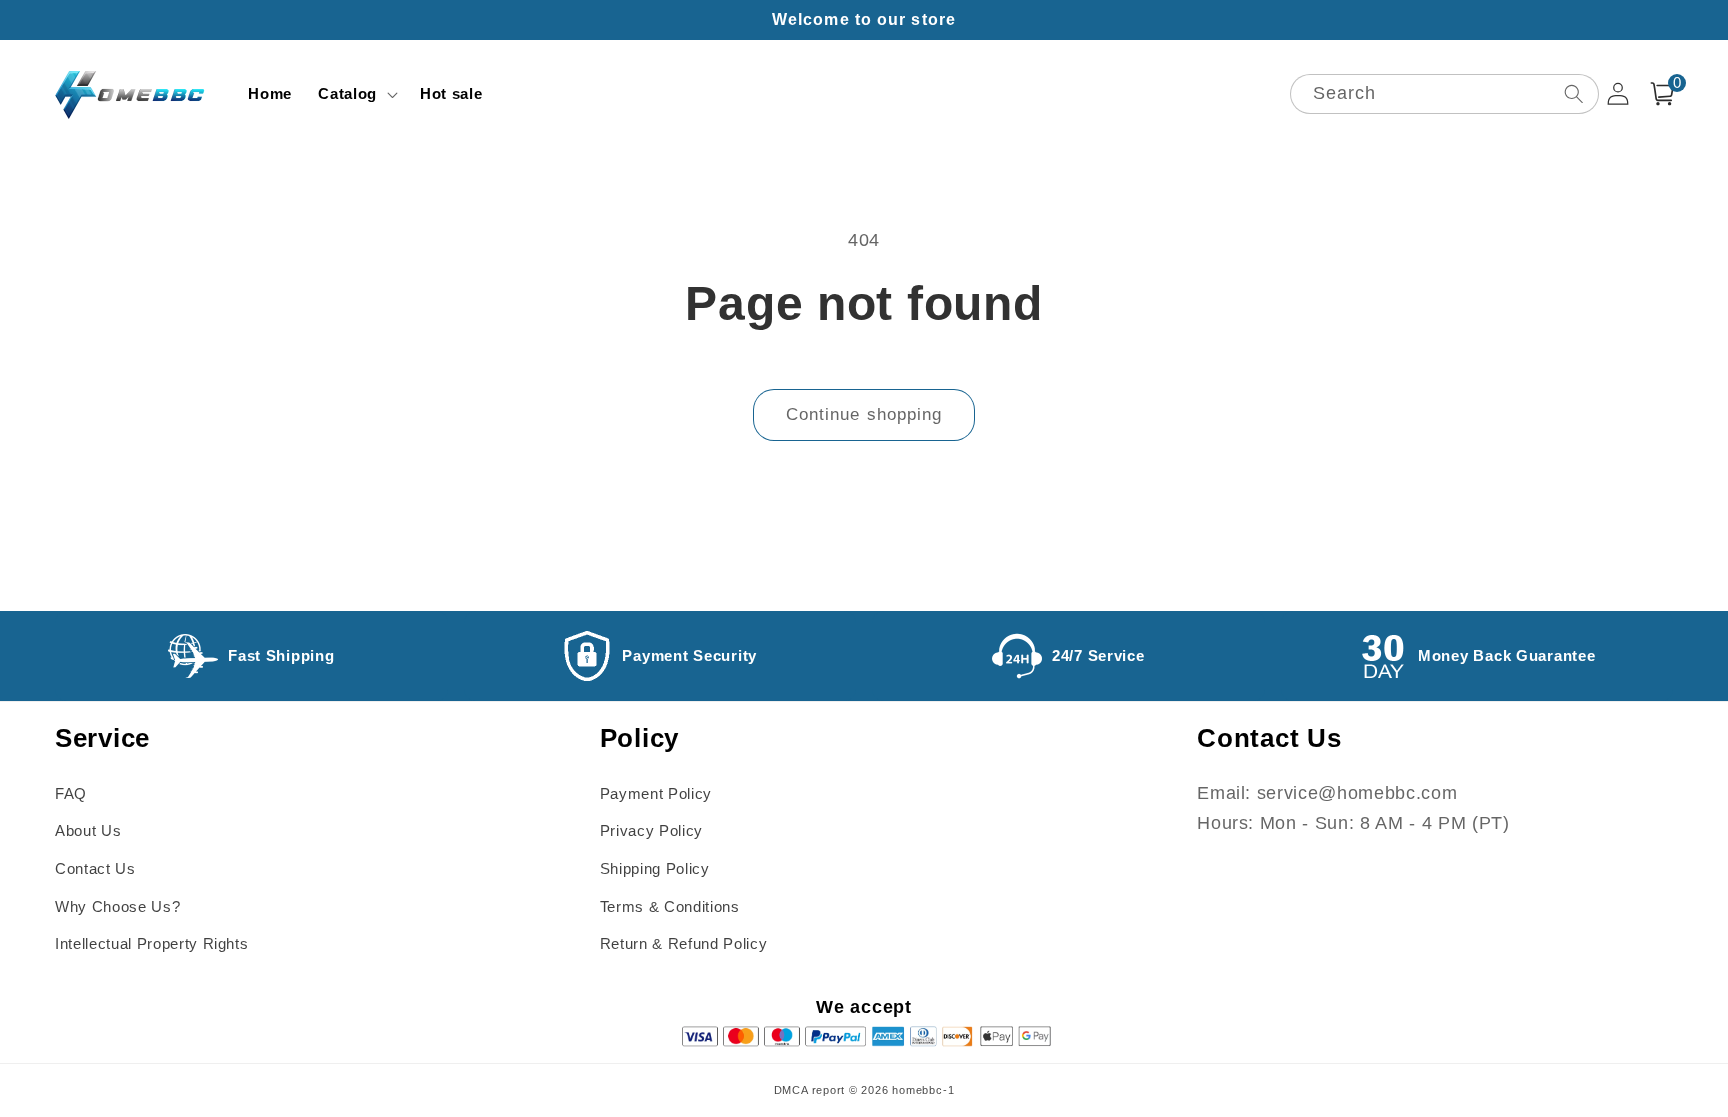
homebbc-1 (923, 1090)
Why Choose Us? (117, 906)
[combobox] (1444, 94)
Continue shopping (864, 414)
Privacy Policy (651, 830)
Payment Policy (656, 793)
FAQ (71, 793)
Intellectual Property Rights (151, 943)
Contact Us (95, 868)
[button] (356, 94)
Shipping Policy (655, 868)
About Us (88, 830)
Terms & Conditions (670, 906)
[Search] (1573, 93)
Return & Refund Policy (684, 943)
